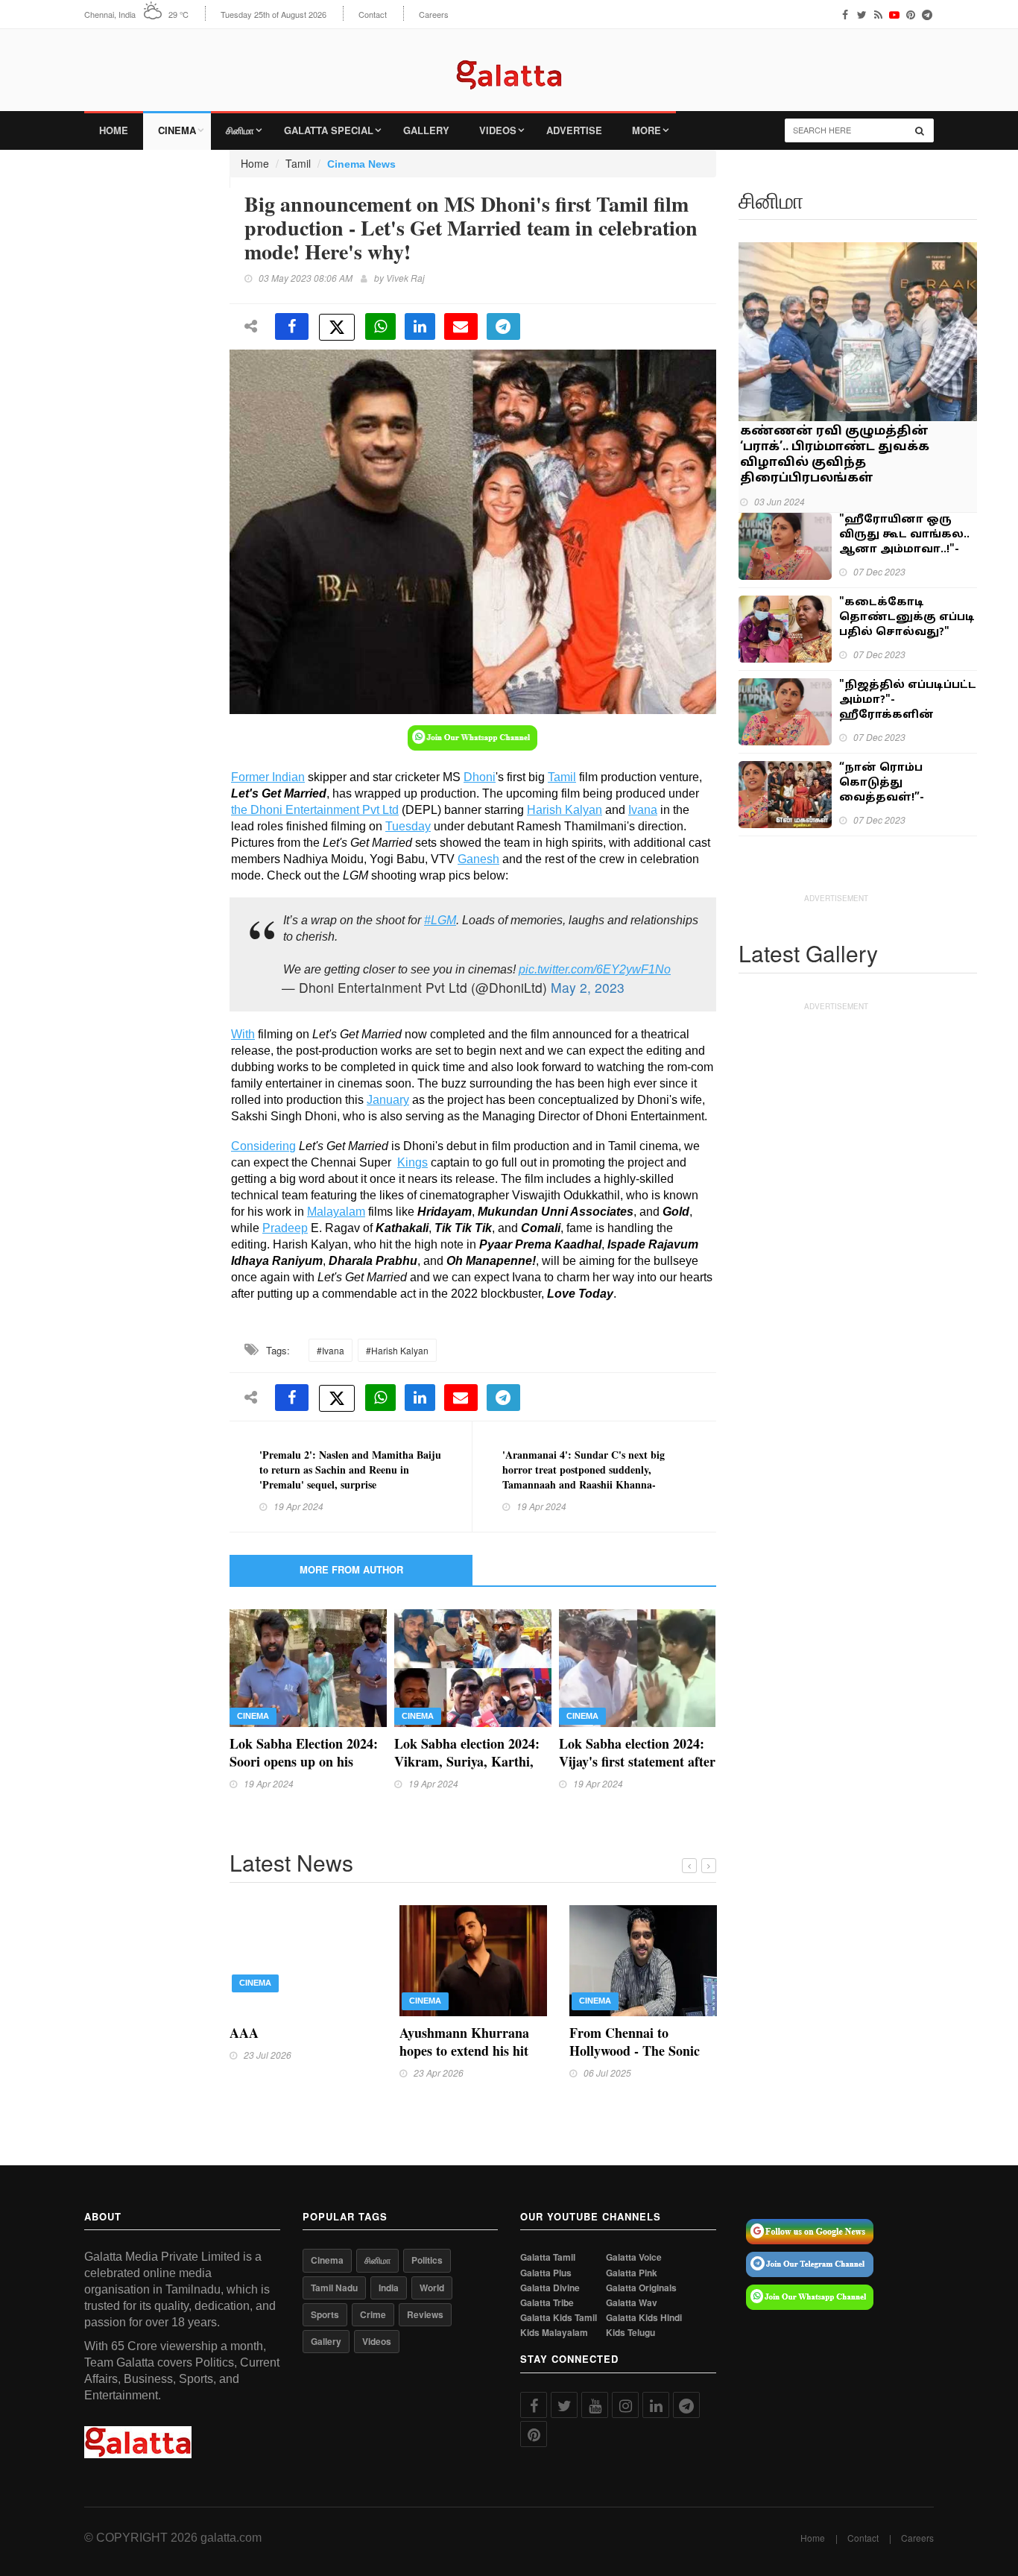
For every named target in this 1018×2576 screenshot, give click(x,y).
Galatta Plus (546, 2273)
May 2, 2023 (588, 987)
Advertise (574, 130)
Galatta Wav (632, 2303)
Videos (498, 130)
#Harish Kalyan (397, 1350)
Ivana (643, 810)
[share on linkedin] (420, 326)
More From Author (351, 1569)
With (243, 1034)
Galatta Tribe (547, 2303)
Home (114, 130)
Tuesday (408, 826)
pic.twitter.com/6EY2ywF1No (595, 969)
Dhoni (480, 777)
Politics (427, 2260)
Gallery (426, 130)
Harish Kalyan (565, 810)
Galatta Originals (641, 2288)
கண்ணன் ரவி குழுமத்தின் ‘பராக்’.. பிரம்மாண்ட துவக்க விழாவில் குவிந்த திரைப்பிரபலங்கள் (835, 455)
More (646, 130)
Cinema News (361, 164)
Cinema (177, 130)
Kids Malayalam (554, 2333)
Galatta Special (329, 130)
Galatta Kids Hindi (644, 2318)
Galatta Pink (632, 2273)
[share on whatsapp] (380, 326)
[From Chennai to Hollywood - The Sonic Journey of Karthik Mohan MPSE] (643, 1959)
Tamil (298, 163)
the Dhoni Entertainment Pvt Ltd (315, 810)
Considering (263, 1146)
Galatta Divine (550, 2288)
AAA (244, 2033)
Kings (412, 1162)
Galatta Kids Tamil (559, 2318)
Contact (373, 15)
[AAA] (303, 1959)
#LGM (440, 920)
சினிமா (240, 130)
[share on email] (461, 326)
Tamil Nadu (334, 2288)
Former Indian (268, 777)
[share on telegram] (503, 326)
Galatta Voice (634, 2257)
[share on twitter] (337, 327)
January (388, 1100)
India (389, 2288)
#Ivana (331, 1350)
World (432, 2288)
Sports (325, 2314)
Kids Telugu (630, 2333)
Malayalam (336, 1212)
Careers (434, 15)
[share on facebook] (292, 326)
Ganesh (478, 859)
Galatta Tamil (548, 2257)
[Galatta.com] (509, 64)
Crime (373, 2314)
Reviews (425, 2314)
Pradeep (285, 1228)
